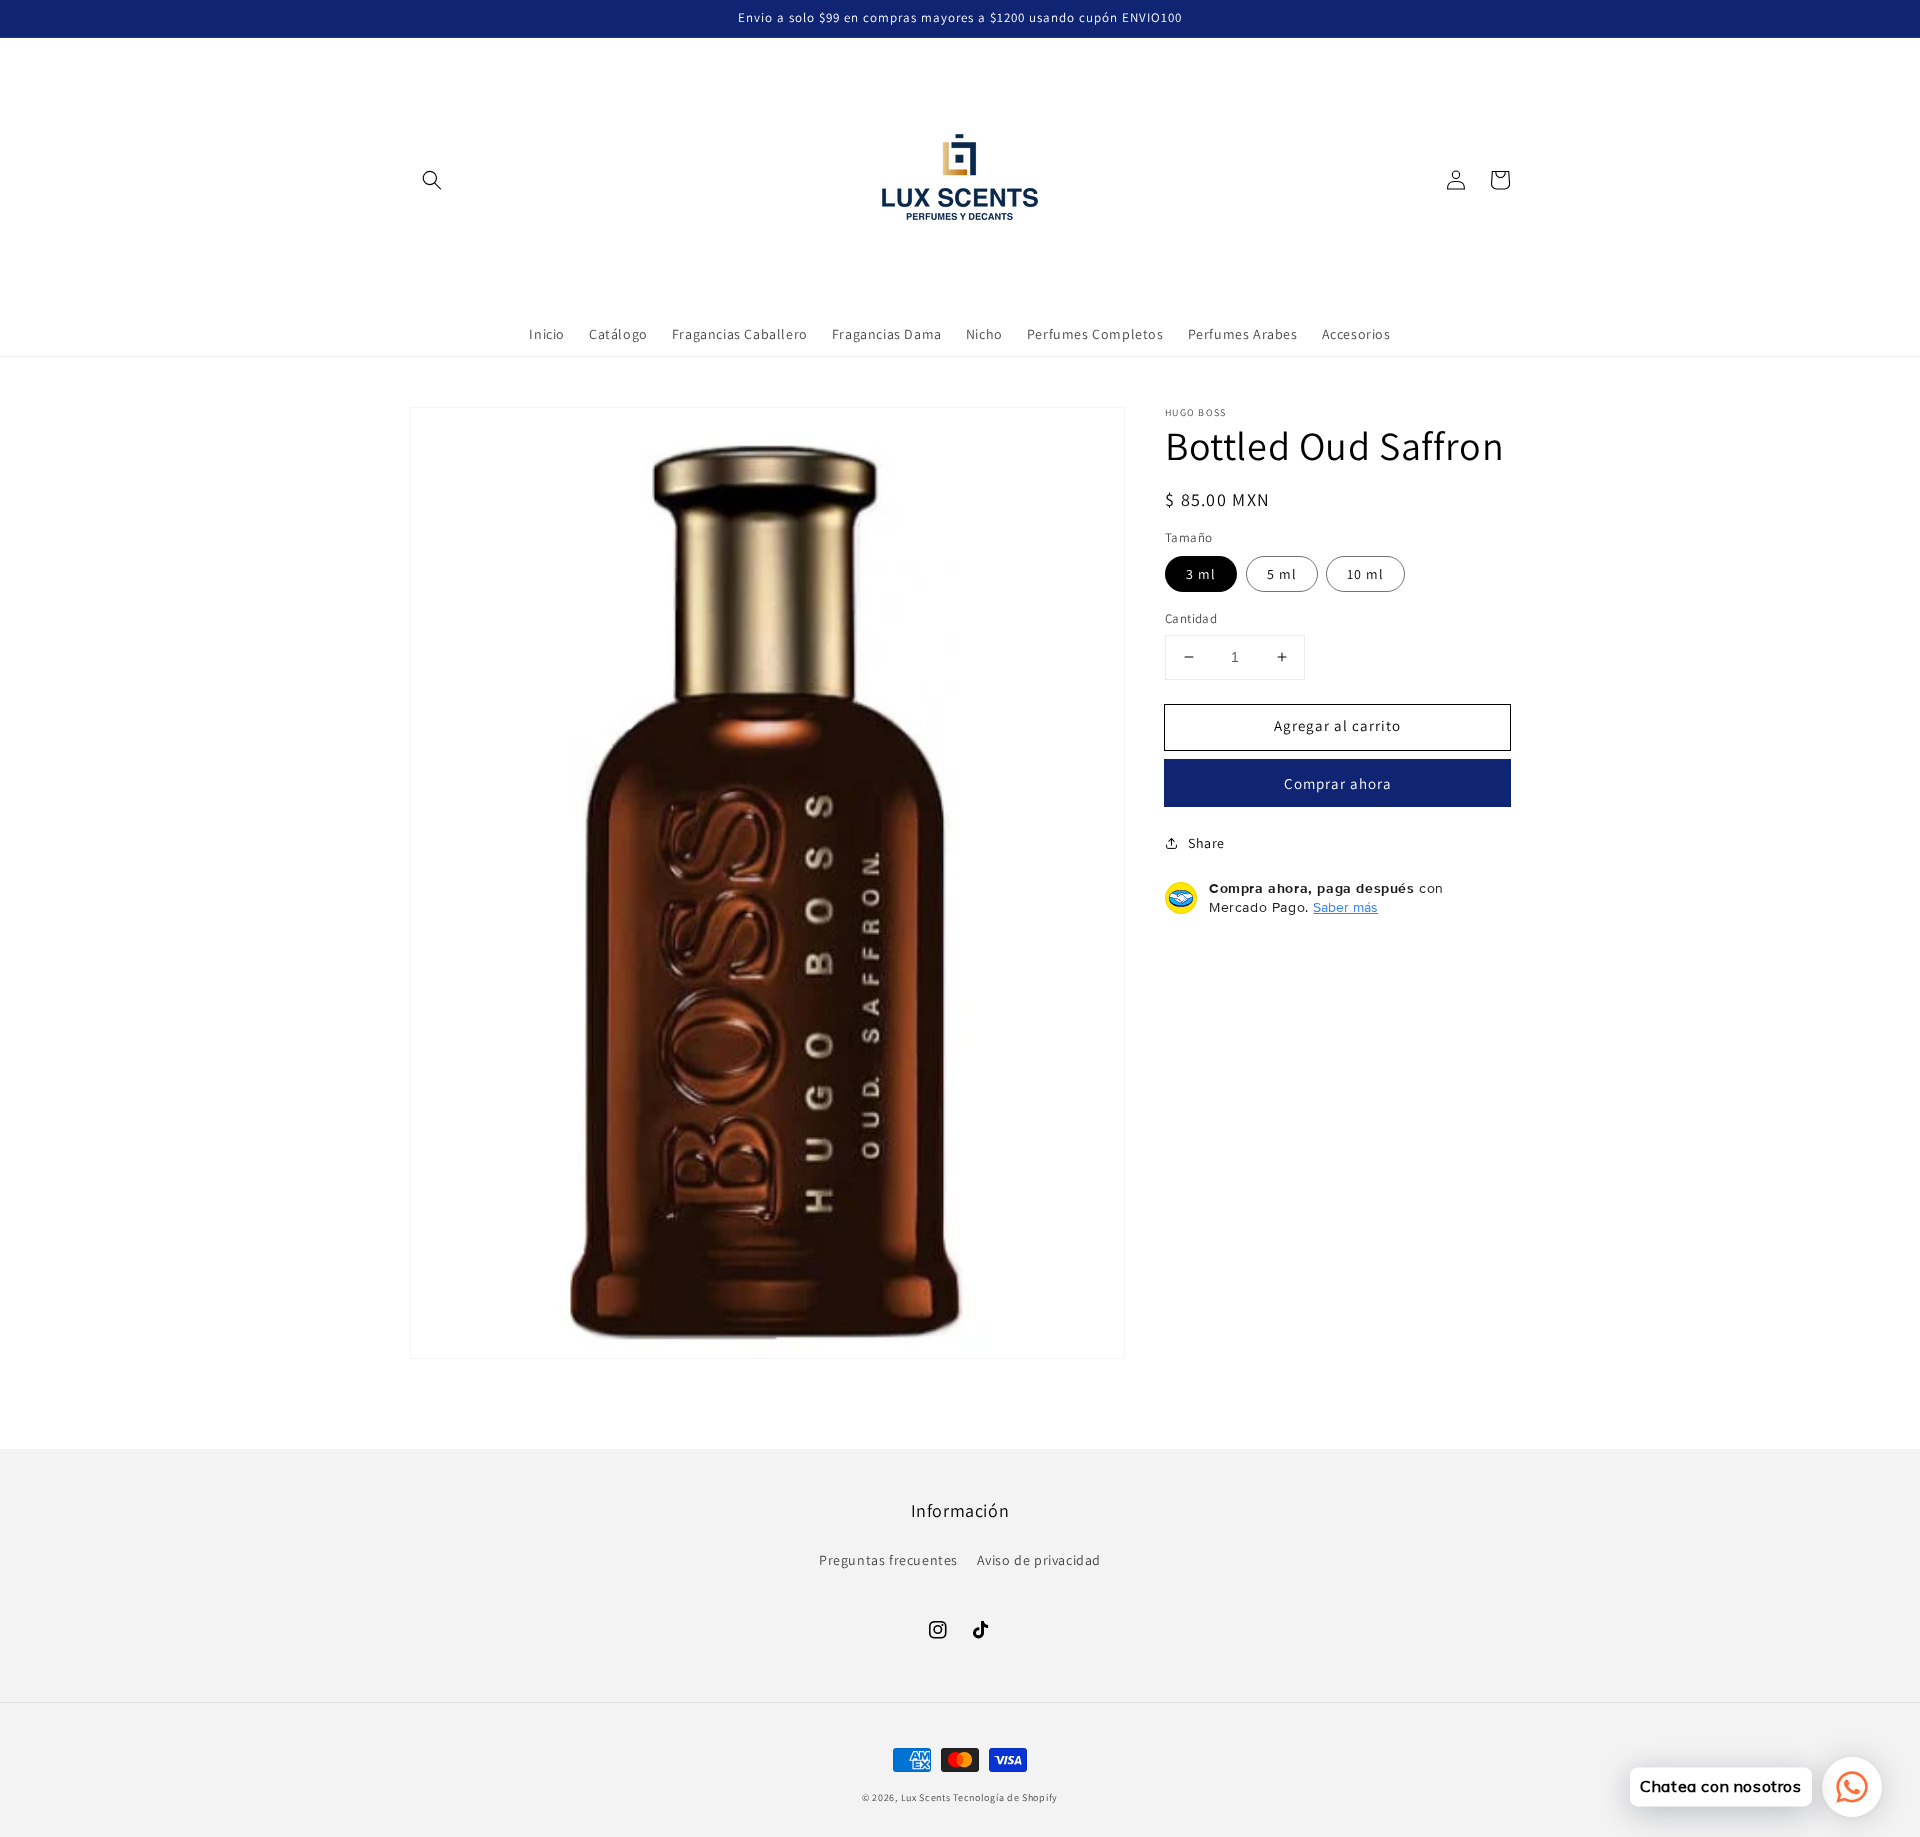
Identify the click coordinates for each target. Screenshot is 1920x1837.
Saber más (1345, 907)
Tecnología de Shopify (1005, 1797)
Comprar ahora (1338, 783)
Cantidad (1191, 618)
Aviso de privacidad (1039, 1560)
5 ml (1282, 574)
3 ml (1201, 574)
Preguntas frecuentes (888, 1560)
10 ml (1365, 574)
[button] (432, 180)
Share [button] (1206, 843)
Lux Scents (926, 1797)
